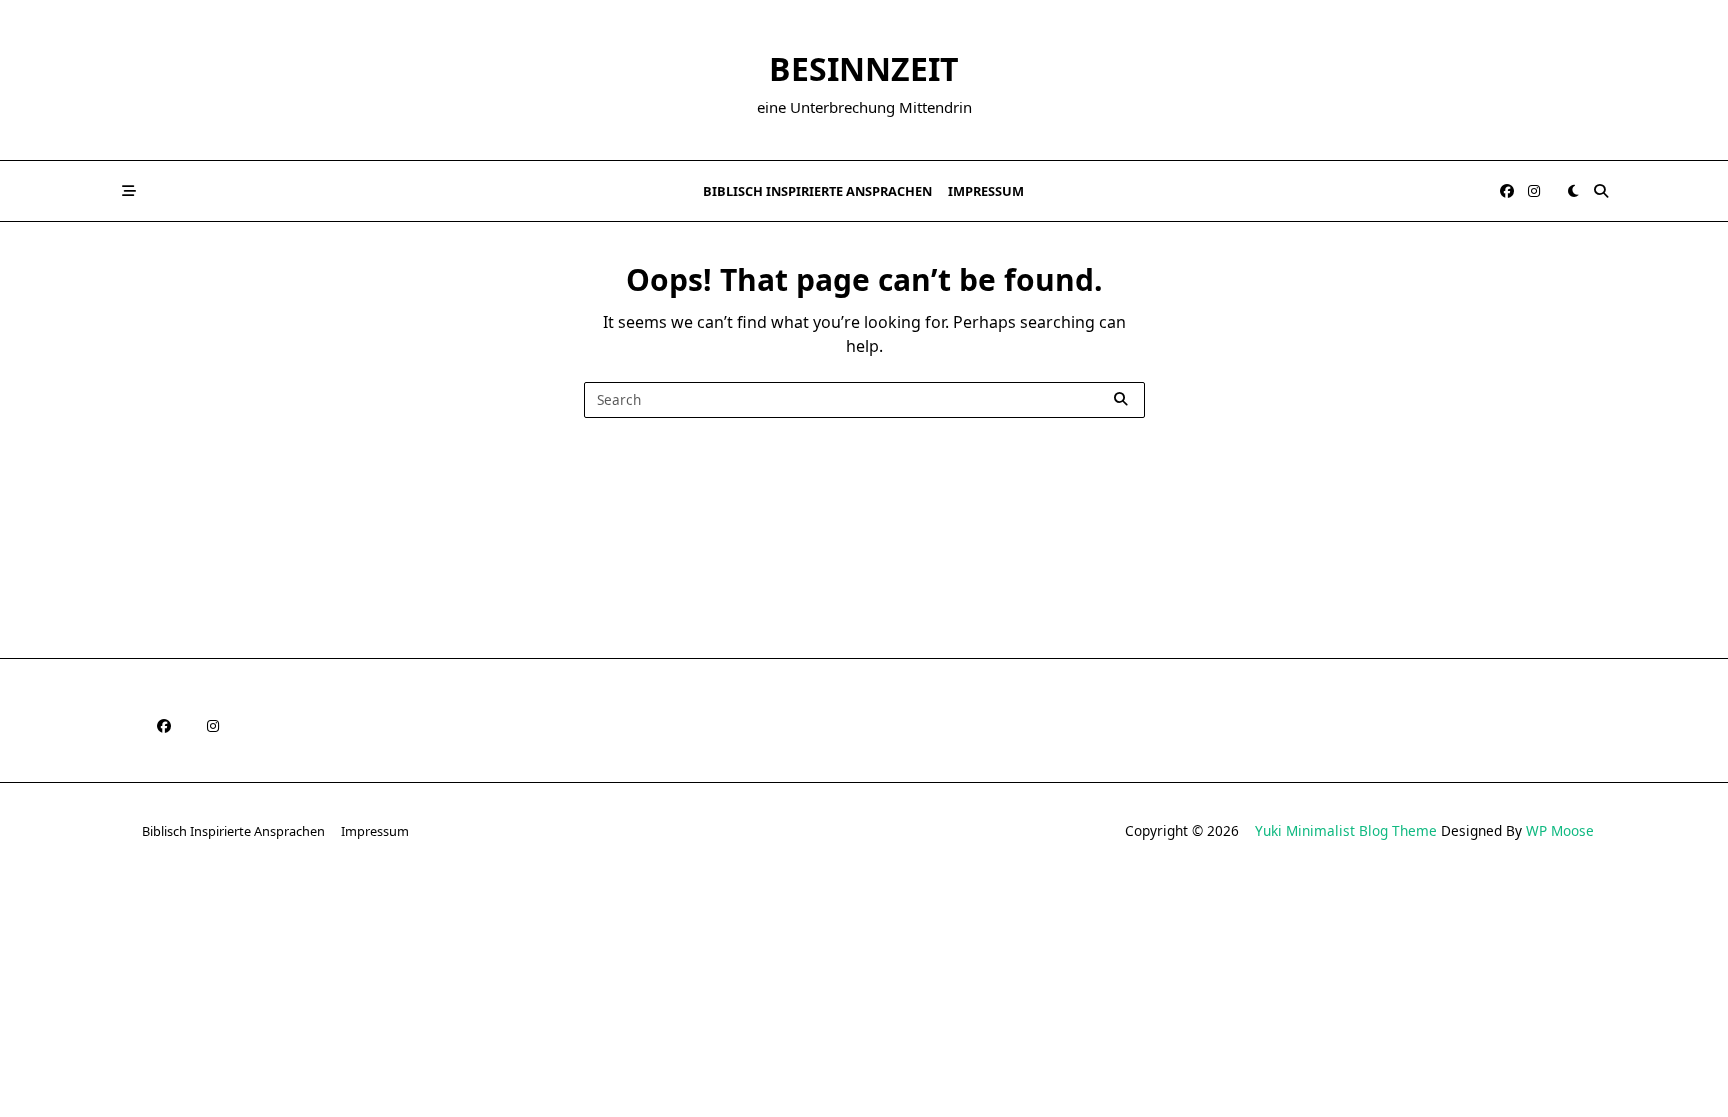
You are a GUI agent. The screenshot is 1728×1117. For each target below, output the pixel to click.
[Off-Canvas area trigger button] (129, 191)
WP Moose (1560, 830)
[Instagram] (1534, 191)
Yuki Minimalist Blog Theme (1346, 830)
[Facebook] (1507, 191)
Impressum (986, 191)
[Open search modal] (1601, 191)
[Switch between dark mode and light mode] (1573, 191)
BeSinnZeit (864, 68)
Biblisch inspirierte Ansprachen (817, 191)
